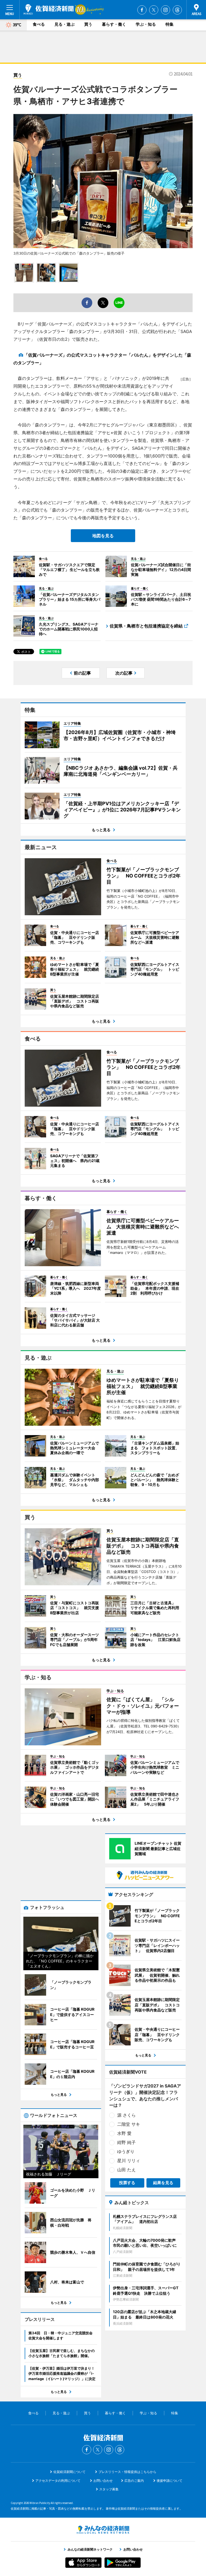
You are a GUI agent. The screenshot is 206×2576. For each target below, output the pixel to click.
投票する (127, 2183)
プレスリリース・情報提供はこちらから (127, 2472)
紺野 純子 (126, 2142)
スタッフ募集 (109, 2489)
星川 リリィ (129, 2161)
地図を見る (103, 536)
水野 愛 (124, 2133)
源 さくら (126, 2115)
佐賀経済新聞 (49, 9)
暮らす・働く (114, 24)
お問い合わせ (103, 2481)
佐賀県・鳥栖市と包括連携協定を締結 (146, 626)
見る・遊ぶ (65, 24)
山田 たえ (126, 2170)
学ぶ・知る (146, 24)
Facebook (142, 10)
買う (88, 24)
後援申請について (170, 2481)
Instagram (165, 10)
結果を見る (163, 2183)
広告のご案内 (134, 2481)
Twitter (154, 10)
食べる (39, 24)
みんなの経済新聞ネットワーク (103, 2530)
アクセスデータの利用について (58, 2481)
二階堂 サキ (129, 2124)
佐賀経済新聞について (69, 2472)
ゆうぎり (126, 2151)
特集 (170, 24)
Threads (177, 10)
